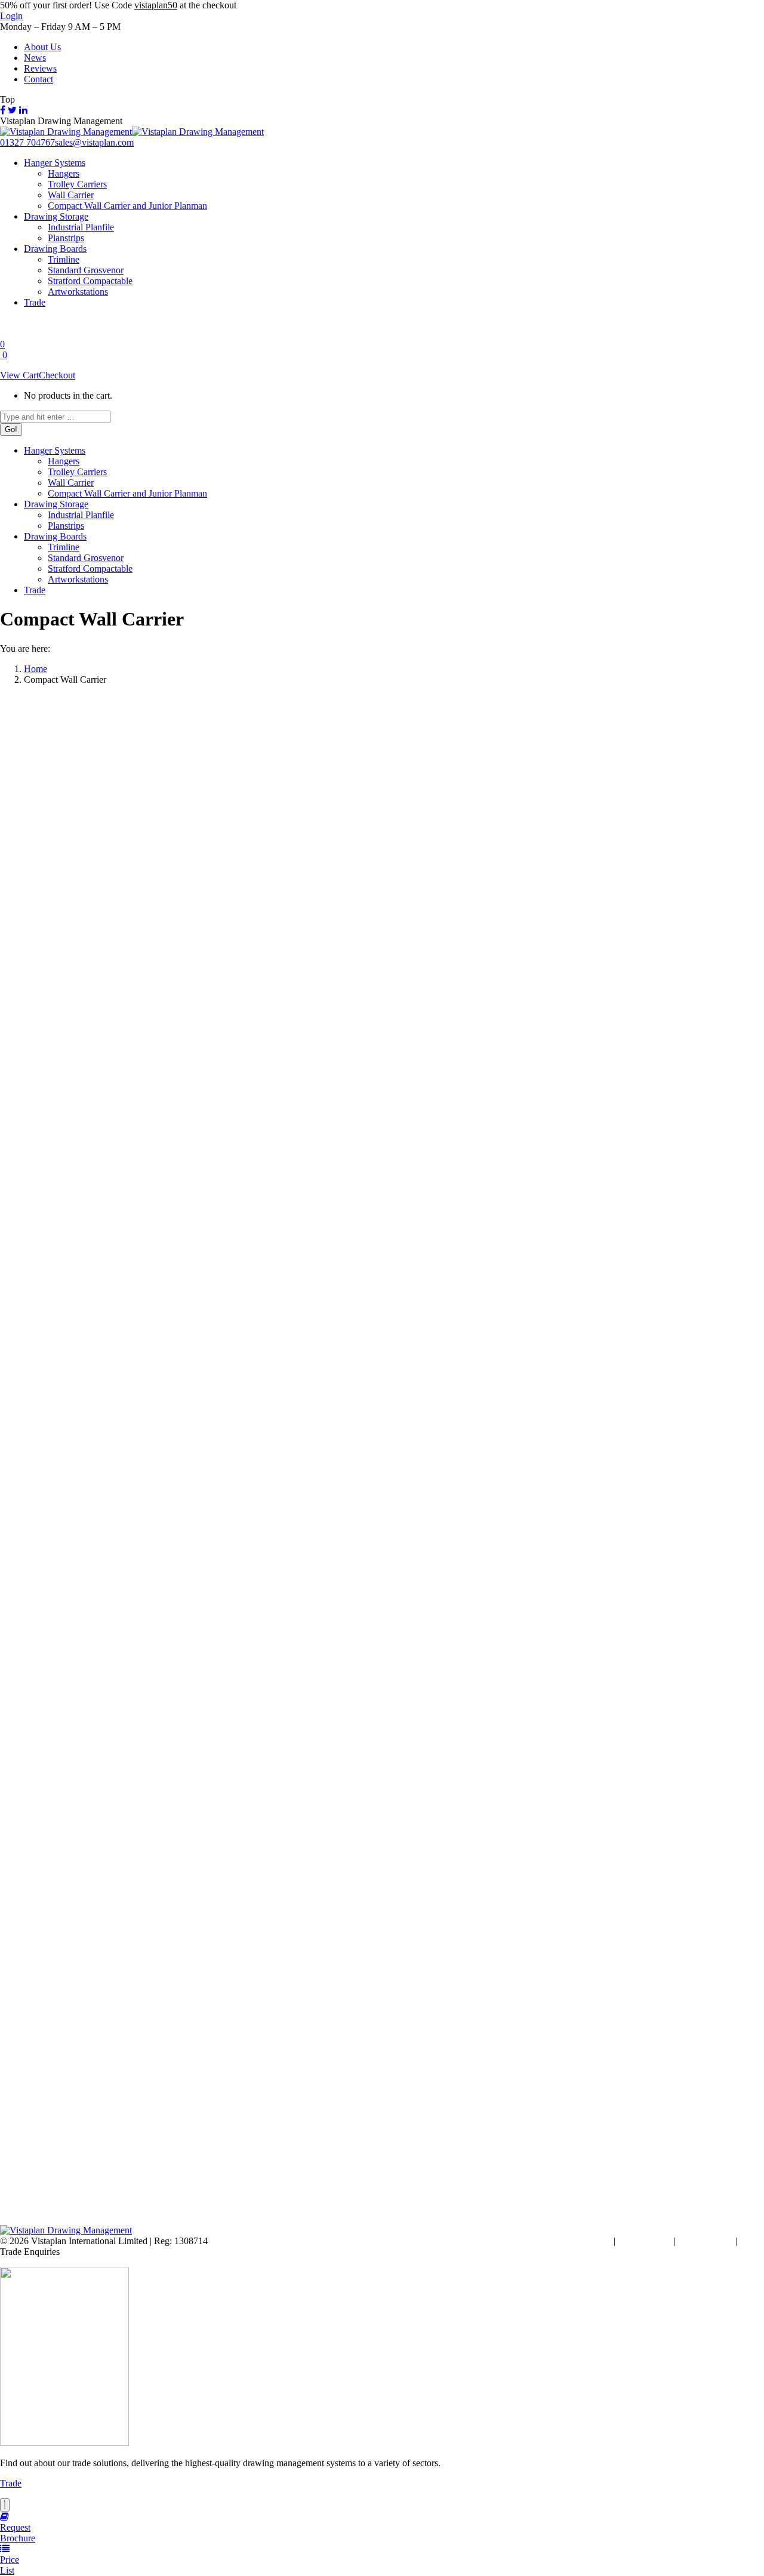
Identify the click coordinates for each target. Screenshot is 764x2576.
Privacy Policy (706, 2241)
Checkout (57, 375)
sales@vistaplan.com (94, 142)
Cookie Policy (645, 2241)
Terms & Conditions (573, 2241)
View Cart (19, 375)
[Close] (5, 2505)
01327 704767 (27, 142)
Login (11, 16)
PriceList (10, 2565)
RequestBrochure (18, 2533)
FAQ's (752, 2241)
